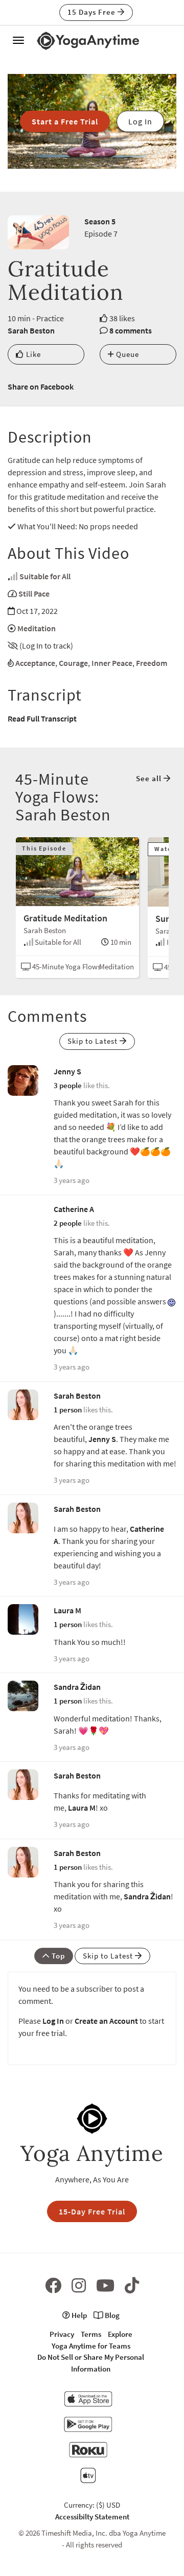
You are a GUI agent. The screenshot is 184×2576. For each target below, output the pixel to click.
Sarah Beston (31, 330)
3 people (68, 1085)
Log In (53, 2021)
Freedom (152, 663)
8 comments (131, 330)
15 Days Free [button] (93, 12)
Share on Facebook (41, 387)
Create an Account (106, 2021)
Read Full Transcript (42, 718)
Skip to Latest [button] (94, 1041)
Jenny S (67, 1071)
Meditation (37, 628)
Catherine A (74, 1209)
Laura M (67, 1610)
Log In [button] (140, 121)
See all (150, 778)
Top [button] (57, 1956)
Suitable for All (45, 576)
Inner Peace (112, 663)
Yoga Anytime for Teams (91, 2346)
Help (78, 2315)
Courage (73, 663)
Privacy (62, 2334)
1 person (68, 1410)
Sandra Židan (77, 1687)
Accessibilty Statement (92, 2517)
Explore (120, 2334)
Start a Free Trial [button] (65, 121)
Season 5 (100, 221)
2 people (68, 1223)
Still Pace (34, 594)
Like (32, 354)
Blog (111, 2315)
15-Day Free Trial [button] (92, 2211)
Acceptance (35, 663)
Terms (91, 2334)
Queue (126, 354)
